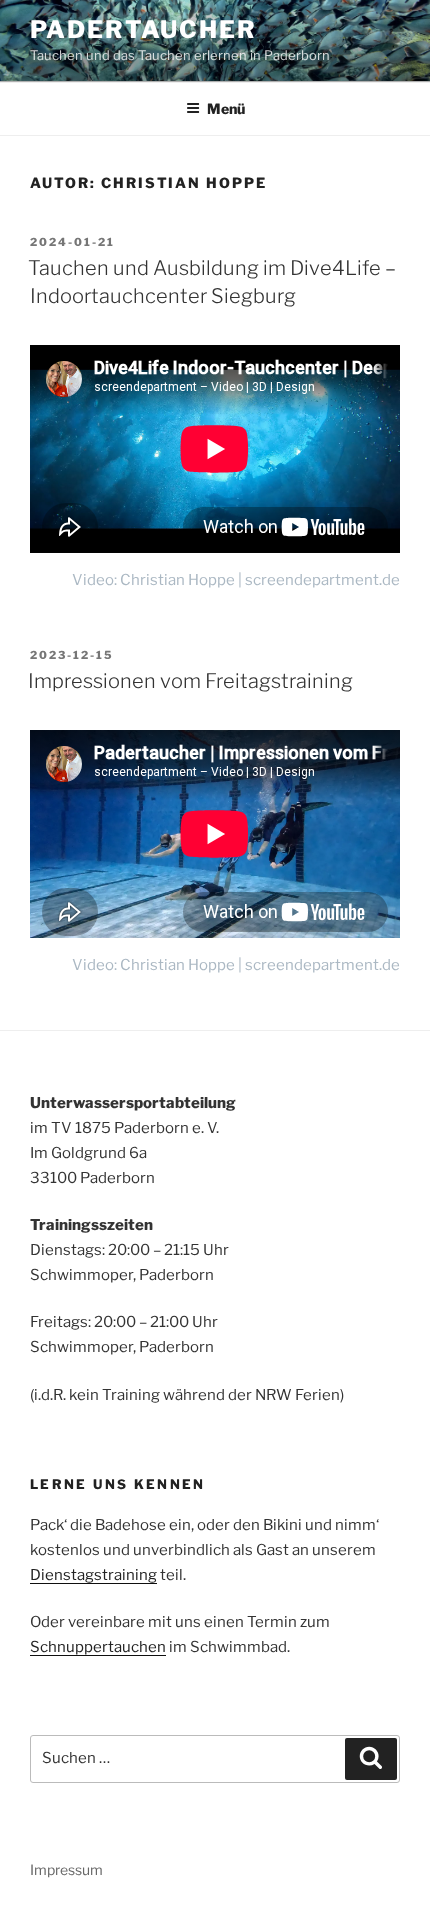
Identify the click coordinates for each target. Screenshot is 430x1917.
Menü (226, 108)
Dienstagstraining (93, 1575)
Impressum (66, 1869)
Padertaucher (143, 29)
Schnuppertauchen (98, 1647)
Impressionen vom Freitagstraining (190, 681)
